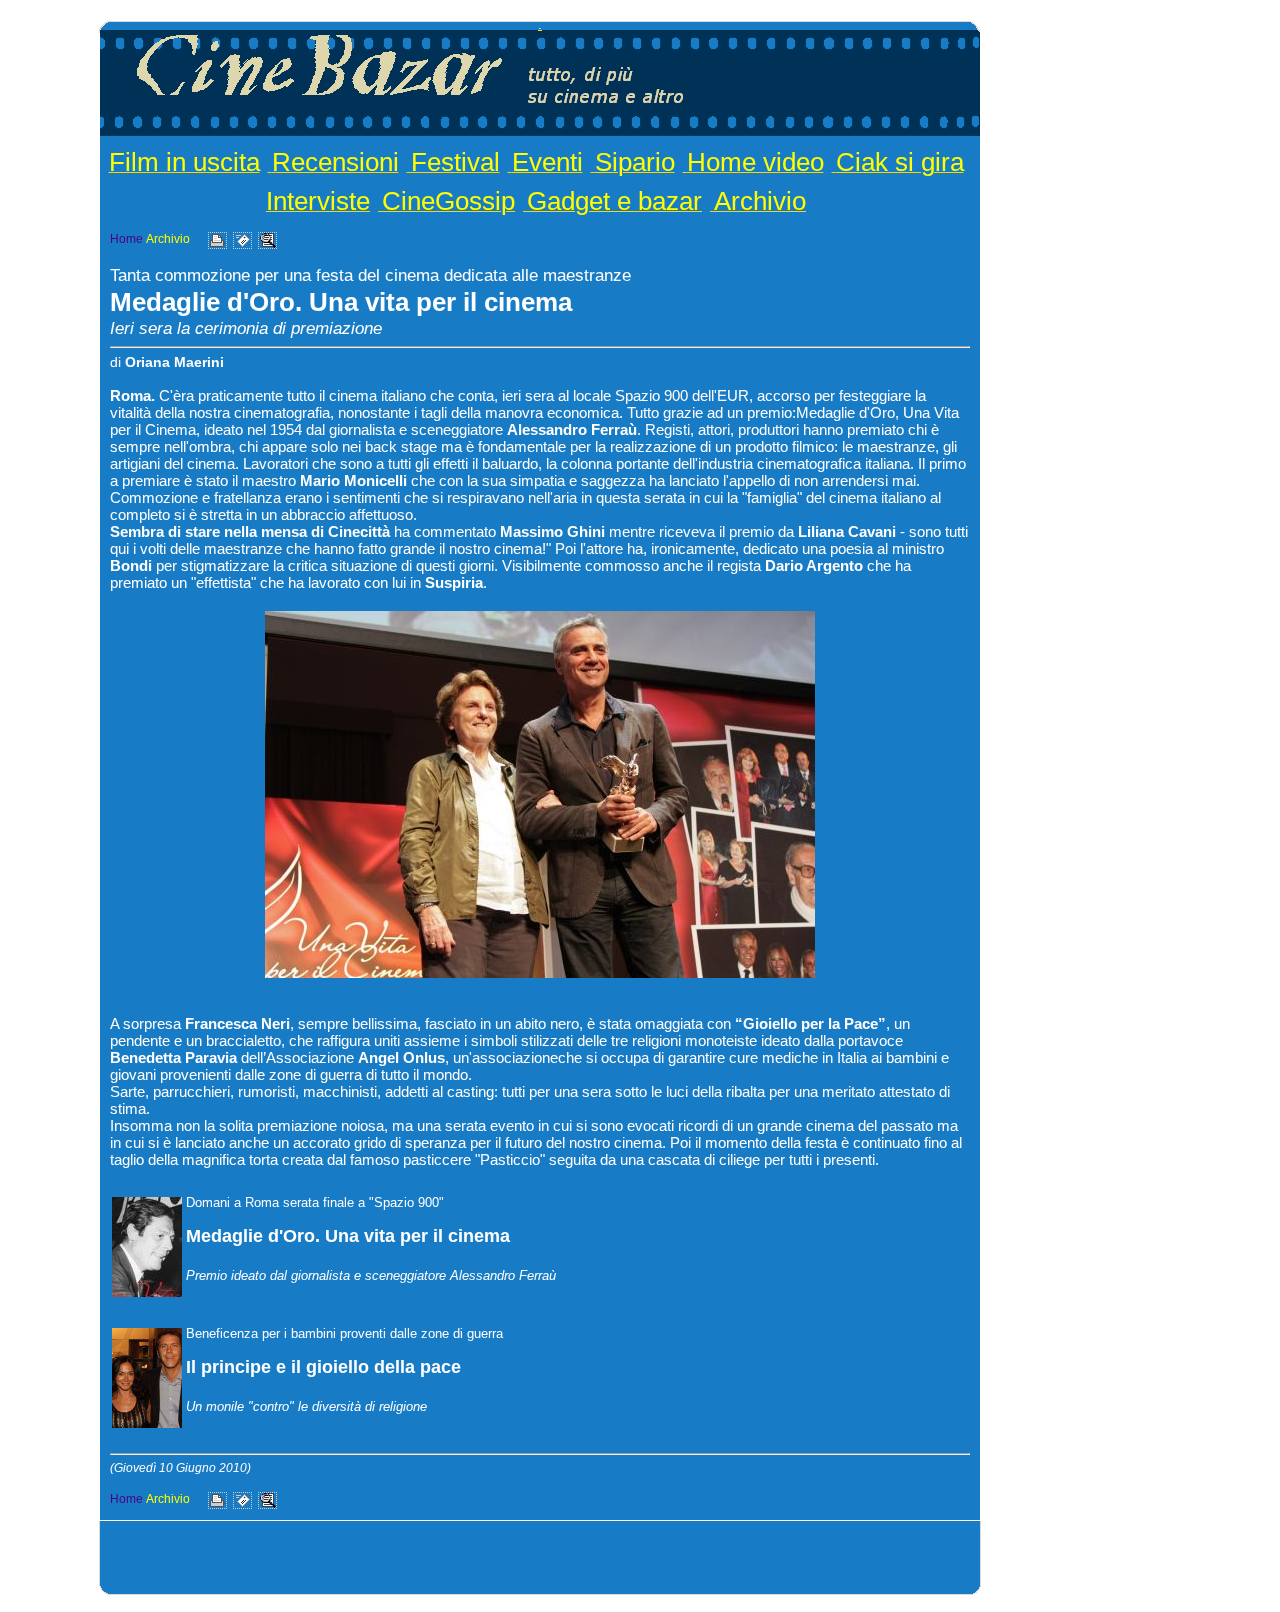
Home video (755, 162)
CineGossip (448, 201)
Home (126, 239)
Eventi (547, 162)
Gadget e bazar (614, 201)
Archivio (760, 201)
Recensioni (335, 162)
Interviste (318, 201)
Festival (455, 162)
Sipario (635, 162)
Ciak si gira (900, 162)
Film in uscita (184, 162)
